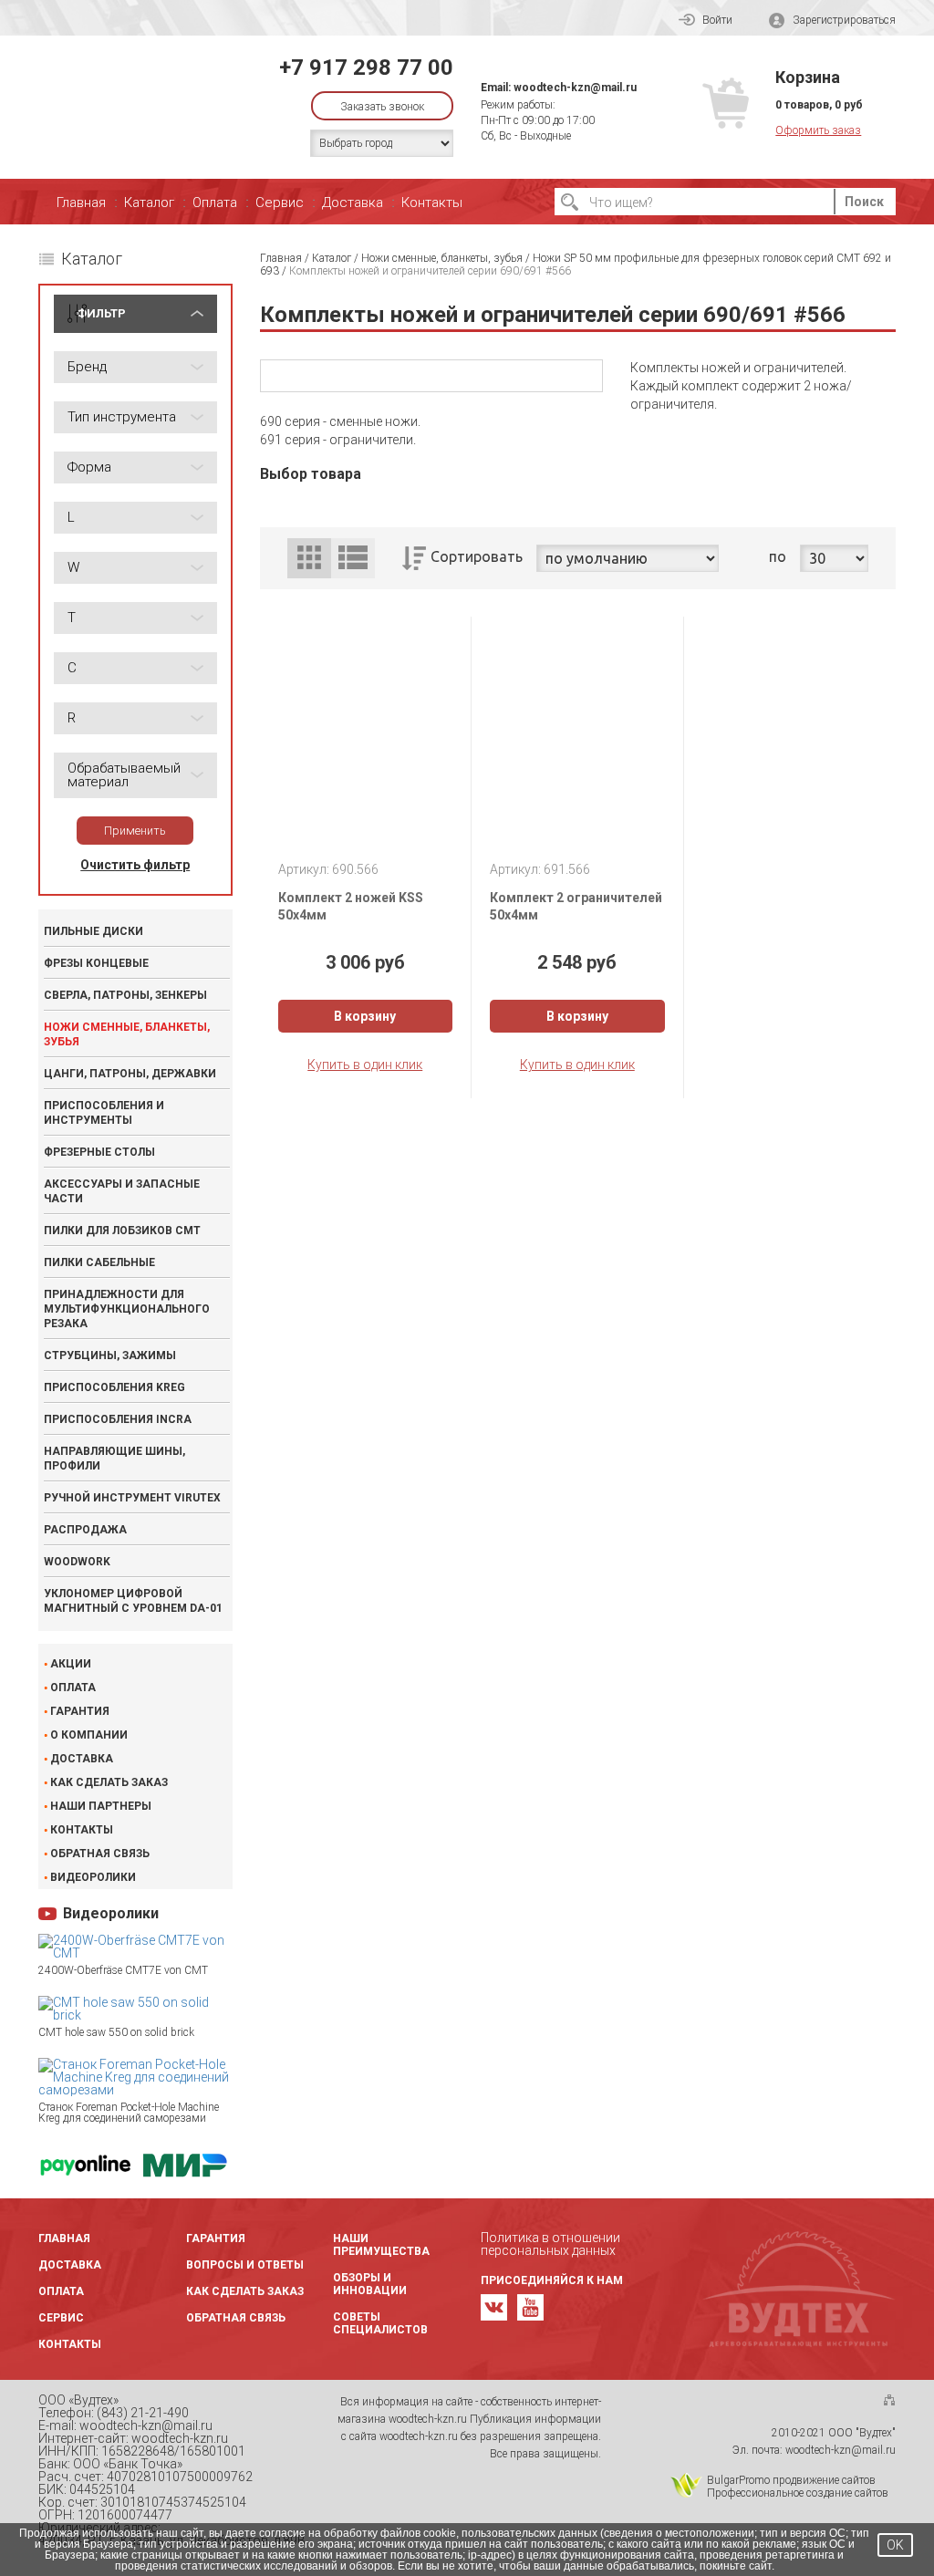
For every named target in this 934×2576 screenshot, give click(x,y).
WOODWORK (77, 1562)
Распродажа (85, 1530)
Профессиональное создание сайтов (798, 2493)
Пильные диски (93, 931)
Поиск (864, 202)
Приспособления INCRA (118, 1419)
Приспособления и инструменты (104, 1113)
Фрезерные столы (99, 1152)
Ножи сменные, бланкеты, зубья (127, 1034)
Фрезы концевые (96, 963)
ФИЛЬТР (101, 313)
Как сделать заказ (109, 1782)
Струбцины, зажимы (110, 1356)
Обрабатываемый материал (124, 775)
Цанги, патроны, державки (130, 1074)
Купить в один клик (365, 1065)
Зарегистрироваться (844, 20)
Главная (81, 203)
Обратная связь (100, 1854)
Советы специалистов (380, 2323)
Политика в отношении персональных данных (550, 2244)
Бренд (87, 367)
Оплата (215, 203)
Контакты (432, 203)
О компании (89, 1735)
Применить (135, 831)
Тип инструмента (122, 417)
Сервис (280, 203)
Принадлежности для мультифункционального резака (127, 1309)
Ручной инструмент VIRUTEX (132, 1498)
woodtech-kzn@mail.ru (575, 88)
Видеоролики (93, 1877)
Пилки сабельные (99, 1262)
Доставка (353, 203)
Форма (89, 467)
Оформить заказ (818, 130)
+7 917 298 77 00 (366, 68)
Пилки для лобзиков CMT (122, 1231)
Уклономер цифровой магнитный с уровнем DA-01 (133, 1601)
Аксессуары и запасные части (122, 1191)
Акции (71, 1664)
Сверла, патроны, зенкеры (125, 995)
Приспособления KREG (114, 1387)
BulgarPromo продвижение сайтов (791, 2480)
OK (895, 2545)
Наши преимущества (381, 2245)
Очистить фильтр (135, 865)
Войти (717, 20)
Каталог (149, 203)
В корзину (365, 1016)
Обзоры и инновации (370, 2284)
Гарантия (80, 1711)
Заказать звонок (382, 107)
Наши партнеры (101, 1806)
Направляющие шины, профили (114, 1459)
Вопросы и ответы (245, 2265)
